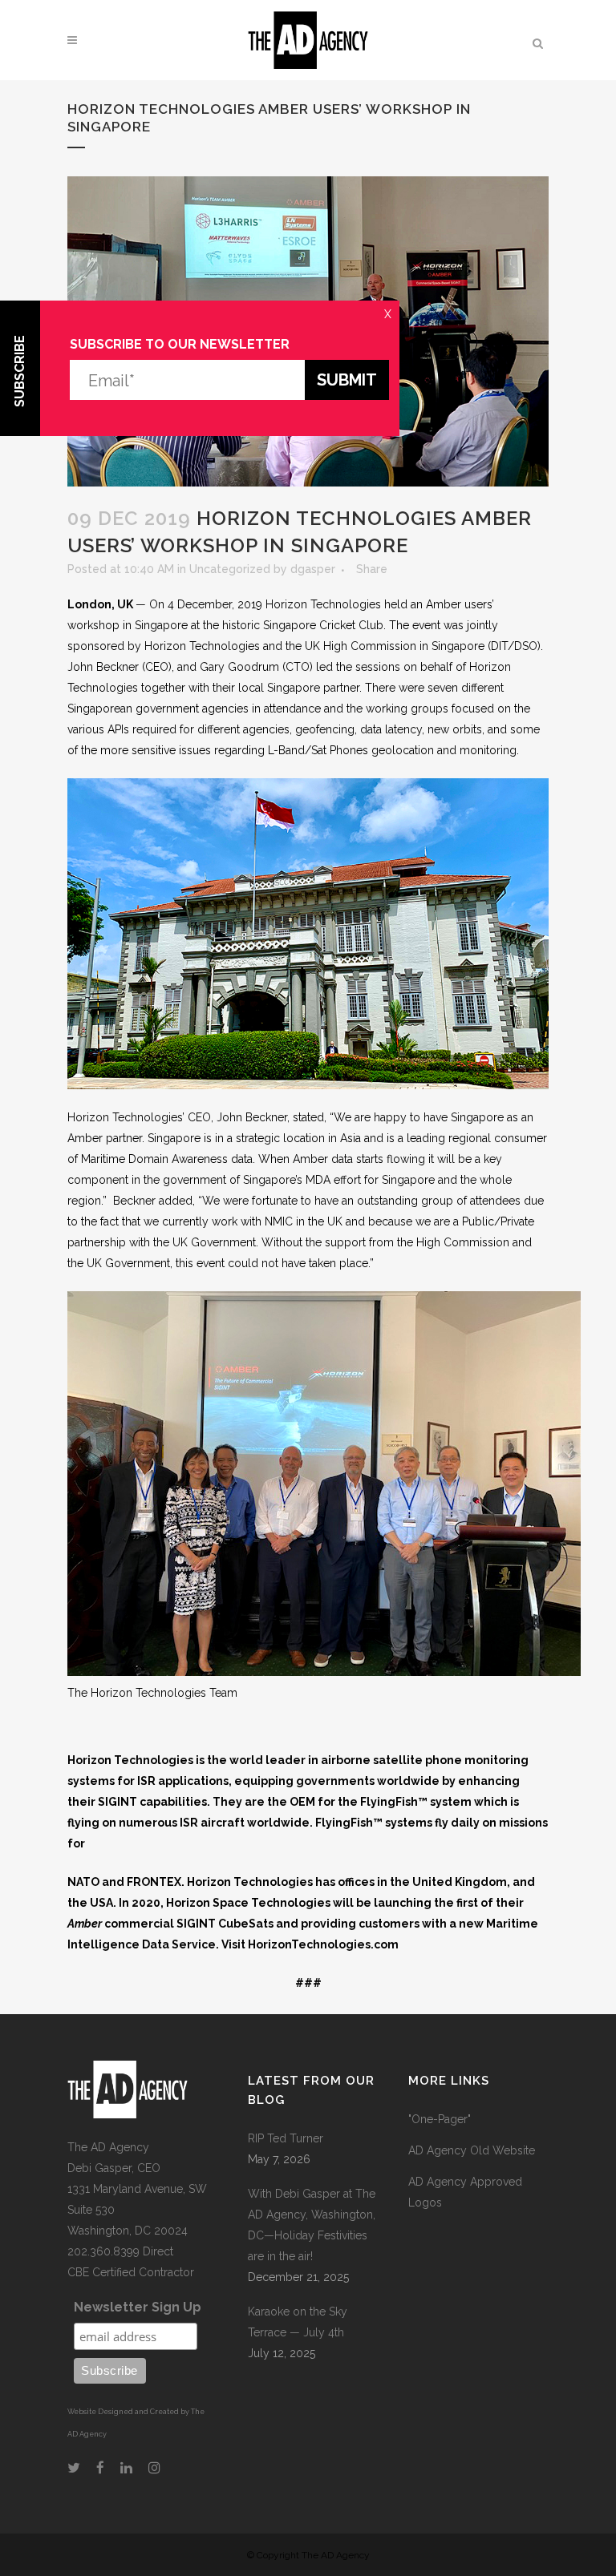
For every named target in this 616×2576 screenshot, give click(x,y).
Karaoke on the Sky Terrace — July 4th (298, 2322)
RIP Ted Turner (286, 2138)
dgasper (313, 569)
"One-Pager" (440, 2119)
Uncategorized (230, 569)
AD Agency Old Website (472, 2150)
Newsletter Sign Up (138, 2307)
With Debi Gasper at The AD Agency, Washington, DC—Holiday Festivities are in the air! (312, 2225)
